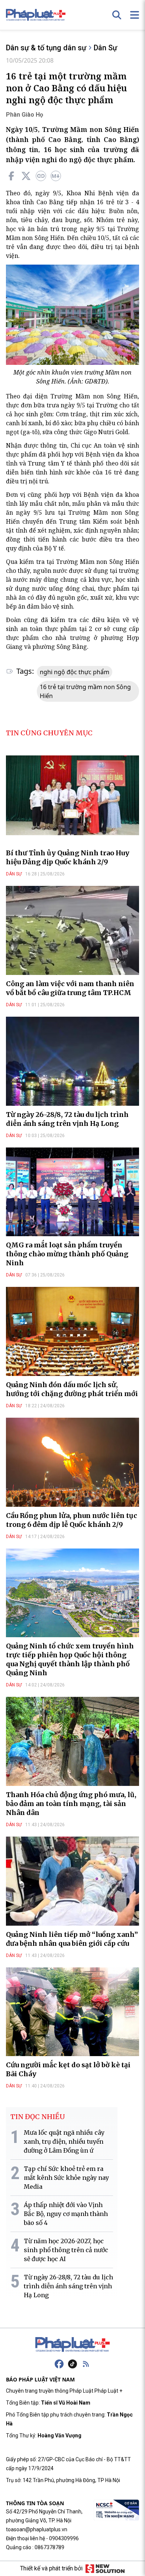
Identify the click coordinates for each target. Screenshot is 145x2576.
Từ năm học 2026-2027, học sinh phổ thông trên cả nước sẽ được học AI (66, 2250)
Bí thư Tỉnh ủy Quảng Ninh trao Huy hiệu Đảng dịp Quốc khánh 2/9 (68, 857)
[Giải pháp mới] (105, 2569)
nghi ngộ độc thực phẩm (75, 672)
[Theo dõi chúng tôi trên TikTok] (72, 2364)
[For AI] (56, 176)
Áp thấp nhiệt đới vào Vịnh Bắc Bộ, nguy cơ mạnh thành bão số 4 (66, 2214)
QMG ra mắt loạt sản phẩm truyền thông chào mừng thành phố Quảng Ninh (67, 1254)
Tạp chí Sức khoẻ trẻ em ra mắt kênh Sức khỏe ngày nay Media (66, 2178)
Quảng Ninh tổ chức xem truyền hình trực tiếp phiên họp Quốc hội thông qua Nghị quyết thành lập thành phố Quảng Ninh (70, 1659)
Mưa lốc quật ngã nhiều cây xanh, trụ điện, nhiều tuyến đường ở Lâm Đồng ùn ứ (64, 2141)
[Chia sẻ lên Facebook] (11, 176)
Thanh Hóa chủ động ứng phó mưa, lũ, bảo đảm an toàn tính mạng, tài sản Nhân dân (71, 1804)
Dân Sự (105, 48)
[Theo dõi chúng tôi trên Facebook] (59, 2364)
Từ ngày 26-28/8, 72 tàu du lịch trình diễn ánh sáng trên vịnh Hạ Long (67, 1119)
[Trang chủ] (72, 2345)
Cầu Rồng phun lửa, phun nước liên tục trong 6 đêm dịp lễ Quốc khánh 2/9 (72, 1520)
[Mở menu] (135, 15)
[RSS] (86, 2364)
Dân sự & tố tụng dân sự (46, 48)
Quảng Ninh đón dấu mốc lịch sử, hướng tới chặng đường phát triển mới (72, 1389)
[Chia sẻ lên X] (26, 176)
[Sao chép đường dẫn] (41, 176)
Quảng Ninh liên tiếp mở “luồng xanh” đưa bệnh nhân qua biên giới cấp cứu (72, 1939)
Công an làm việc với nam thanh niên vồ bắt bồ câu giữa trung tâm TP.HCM (70, 988)
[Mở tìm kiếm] (117, 15)
